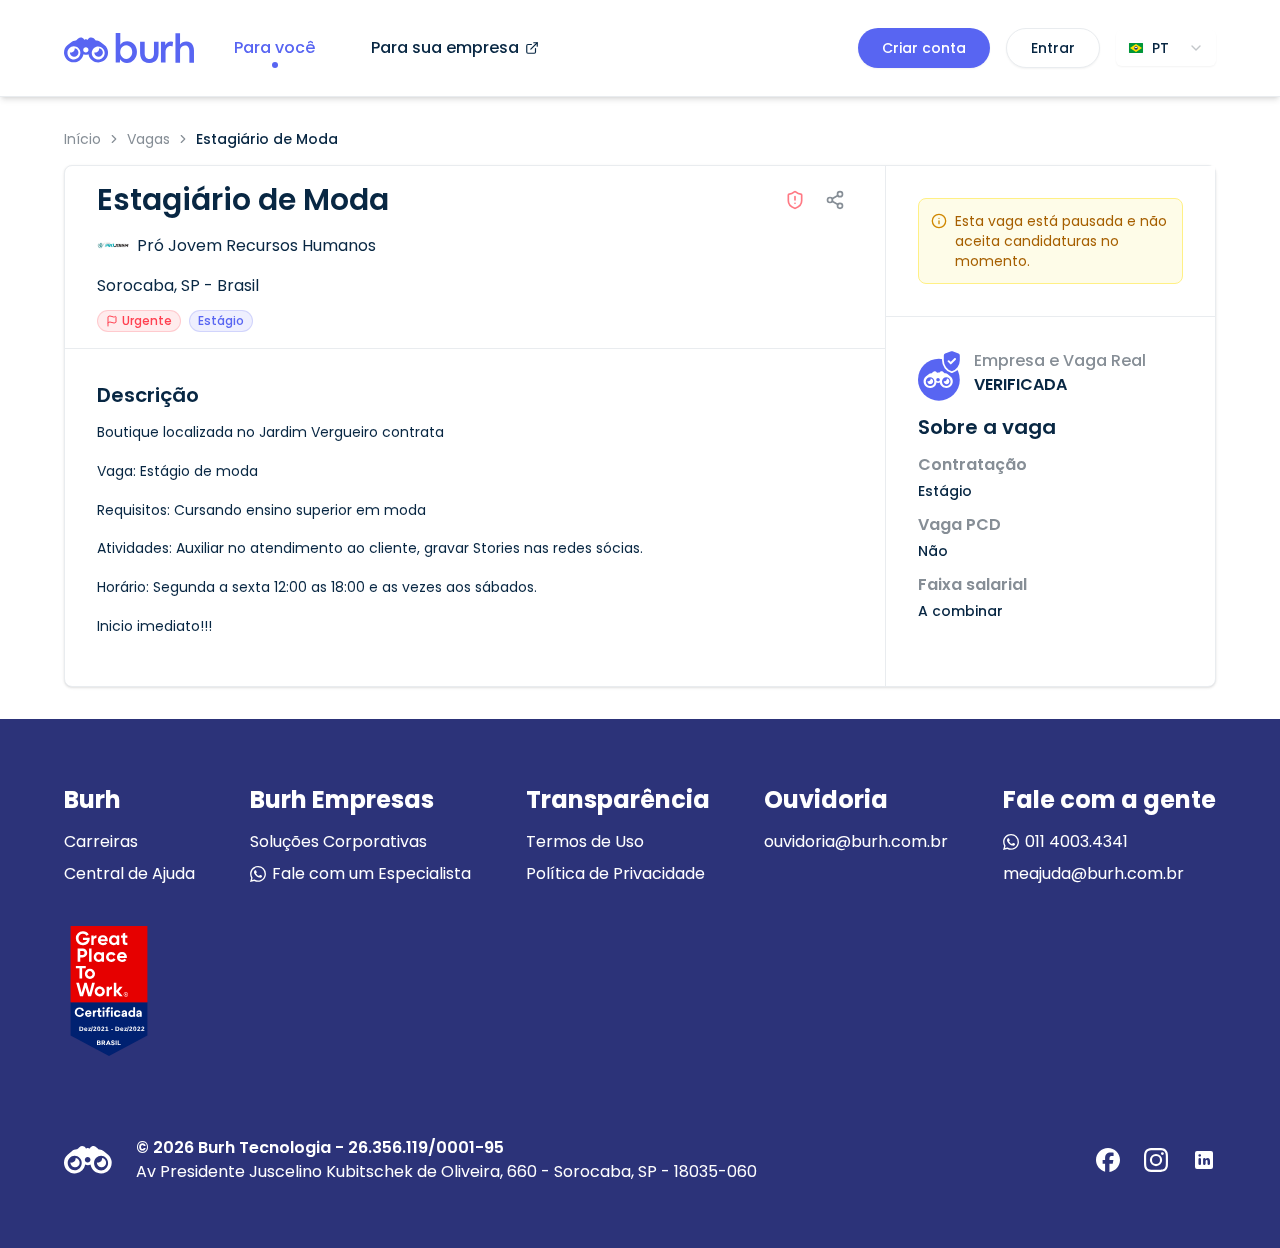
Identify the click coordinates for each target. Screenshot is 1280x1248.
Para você (274, 47)
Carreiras (101, 841)
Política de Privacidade (615, 873)
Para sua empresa (445, 47)
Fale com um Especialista (371, 873)
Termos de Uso (585, 841)
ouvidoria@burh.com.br (856, 841)
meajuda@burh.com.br (1093, 873)
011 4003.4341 (1076, 841)
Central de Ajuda (129, 873)
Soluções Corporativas (338, 841)
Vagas (148, 139)
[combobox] (1166, 48)
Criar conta (924, 48)
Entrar (1053, 48)
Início (82, 139)
